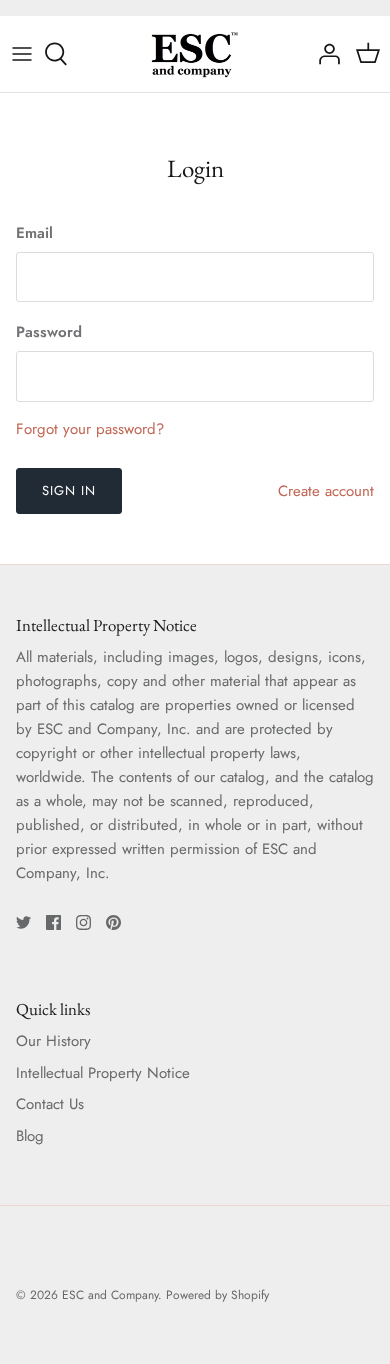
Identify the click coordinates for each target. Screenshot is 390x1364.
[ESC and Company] (195, 54)
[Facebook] (53, 922)
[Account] (324, 54)
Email (34, 233)
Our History (53, 1041)
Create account (326, 491)
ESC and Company (110, 1295)
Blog (30, 1136)
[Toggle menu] (22, 54)
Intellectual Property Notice (103, 1073)
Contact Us (50, 1104)
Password (49, 332)
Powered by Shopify (217, 1295)
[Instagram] (83, 922)
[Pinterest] (113, 922)
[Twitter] (23, 922)
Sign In (69, 490)
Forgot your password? (90, 429)
